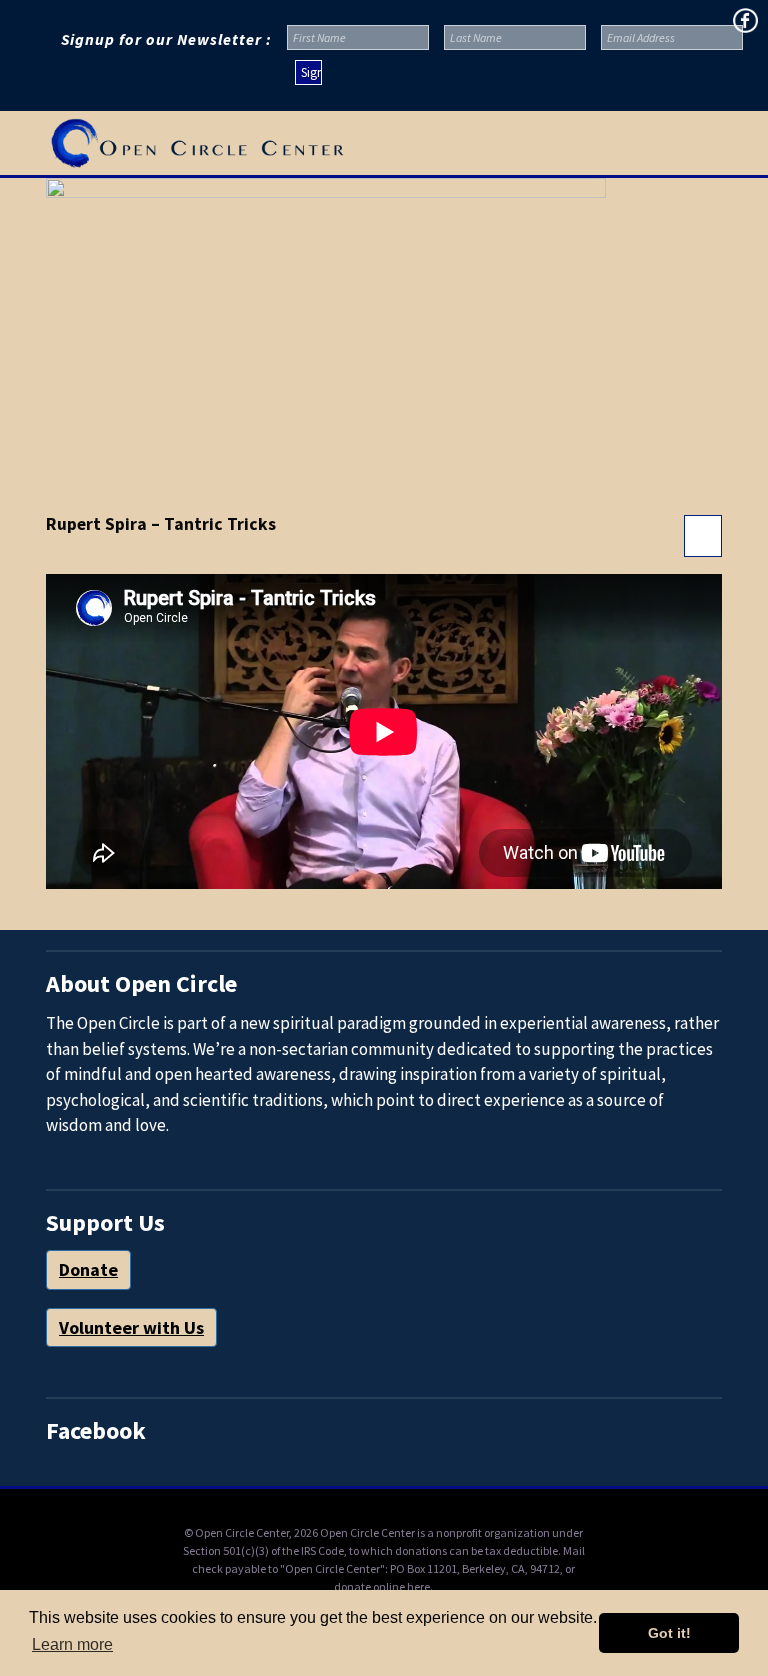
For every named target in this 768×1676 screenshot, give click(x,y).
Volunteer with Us (131, 1327)
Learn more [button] (72, 1644)
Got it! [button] (669, 1633)
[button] (712, 143)
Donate (88, 1269)
